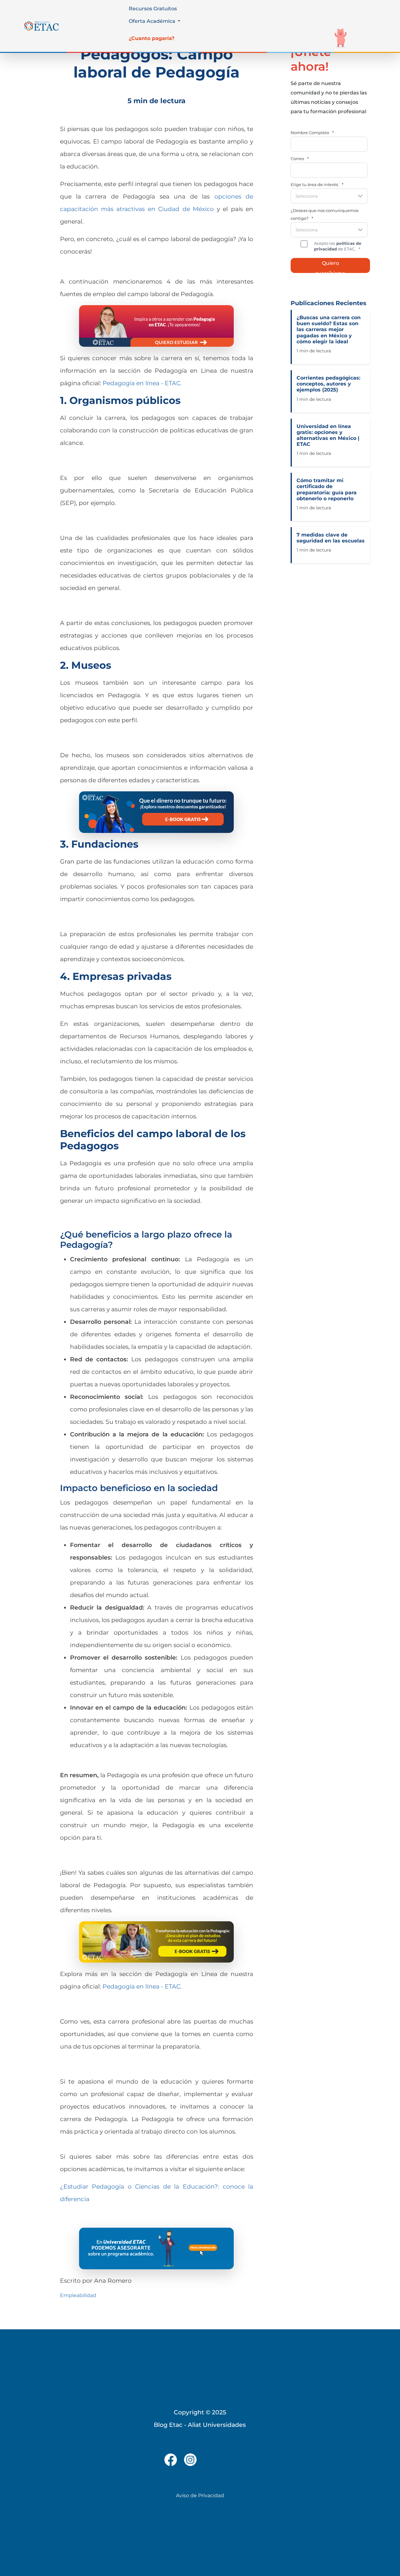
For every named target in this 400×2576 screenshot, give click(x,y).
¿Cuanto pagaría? (152, 38)
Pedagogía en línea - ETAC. (142, 383)
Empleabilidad (78, 2295)
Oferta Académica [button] (153, 21)
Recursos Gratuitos (153, 9)
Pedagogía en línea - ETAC (141, 1986)
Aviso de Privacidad (200, 2495)
